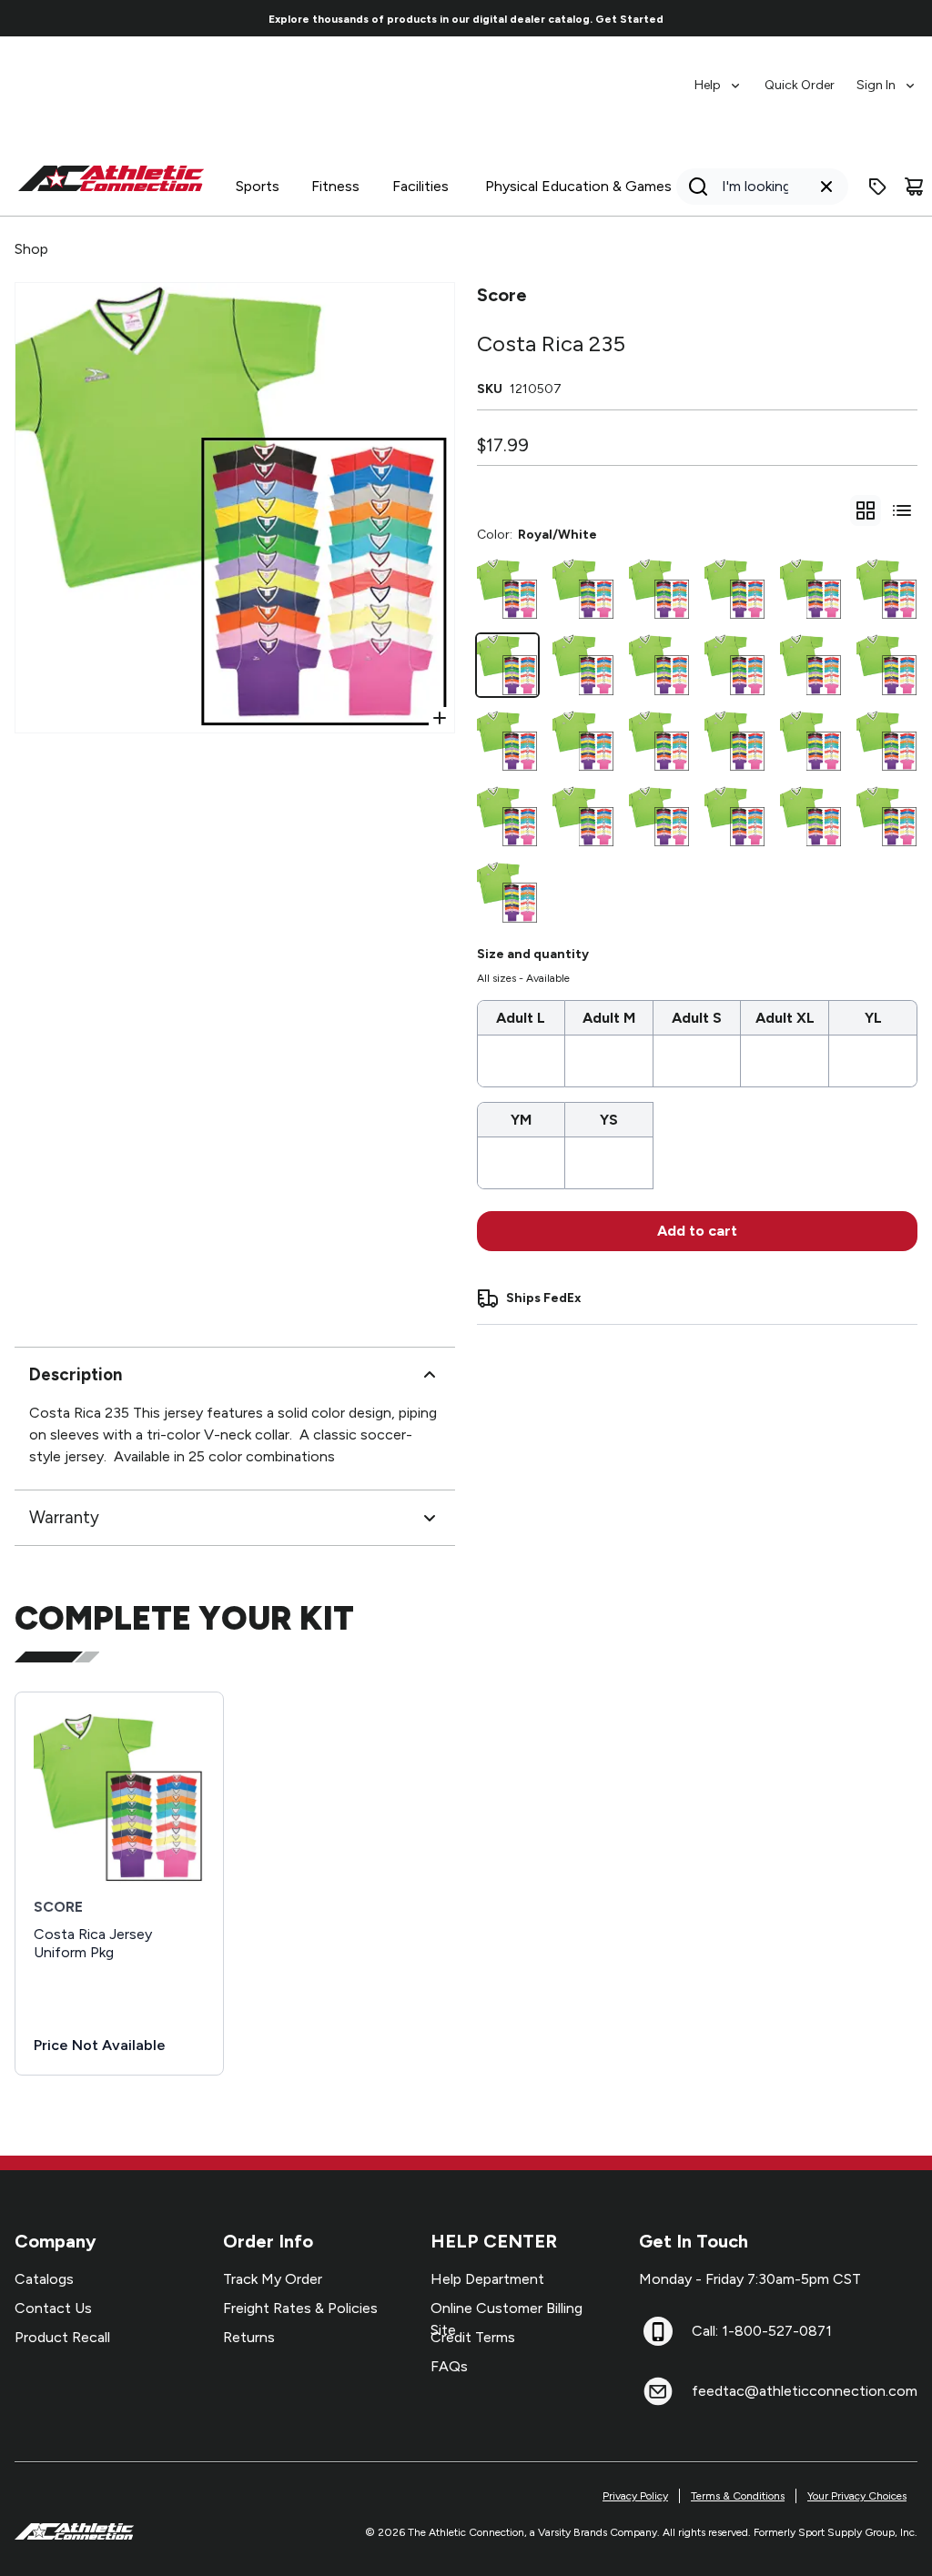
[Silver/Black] (887, 589)
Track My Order (273, 2279)
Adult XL (785, 1018)
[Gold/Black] (810, 665)
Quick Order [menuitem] (800, 85)
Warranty (64, 1517)
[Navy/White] (583, 817)
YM (521, 1120)
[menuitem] (719, 76)
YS (609, 1120)
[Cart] (914, 187)
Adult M (609, 1018)
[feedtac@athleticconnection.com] (658, 2391)
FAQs (449, 2366)
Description (76, 1374)
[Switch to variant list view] (902, 510)
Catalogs (44, 2279)
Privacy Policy (635, 2496)
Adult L (521, 1018)
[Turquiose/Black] (583, 741)
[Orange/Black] (810, 817)
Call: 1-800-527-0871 (762, 2331)
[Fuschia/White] (659, 665)
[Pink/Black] (887, 817)
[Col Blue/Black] (735, 665)
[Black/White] (507, 589)
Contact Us (53, 2308)
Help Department (487, 2279)
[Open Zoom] (440, 718)
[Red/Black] (810, 589)
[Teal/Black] (735, 741)
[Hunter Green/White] (735, 589)
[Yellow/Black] (659, 817)
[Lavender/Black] (659, 589)
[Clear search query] (826, 187)
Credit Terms (473, 2337)
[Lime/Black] (507, 817)
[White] (507, 741)
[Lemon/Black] (887, 741)
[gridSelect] (866, 510)
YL (873, 1018)
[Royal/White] (507, 665)
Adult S (697, 1018)
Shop (31, 249)
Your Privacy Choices (857, 2496)
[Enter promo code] (877, 187)
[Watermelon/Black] (735, 817)
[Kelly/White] (583, 589)
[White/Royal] (659, 741)
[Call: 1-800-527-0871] (658, 2331)
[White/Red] (887, 665)
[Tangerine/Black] (810, 741)
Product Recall (62, 2337)
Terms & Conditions (738, 2496)
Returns (249, 2337)
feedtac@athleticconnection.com (805, 2391)
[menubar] (806, 76)
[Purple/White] (583, 665)
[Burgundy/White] (507, 892)
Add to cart (697, 1231)
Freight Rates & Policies (300, 2308)
